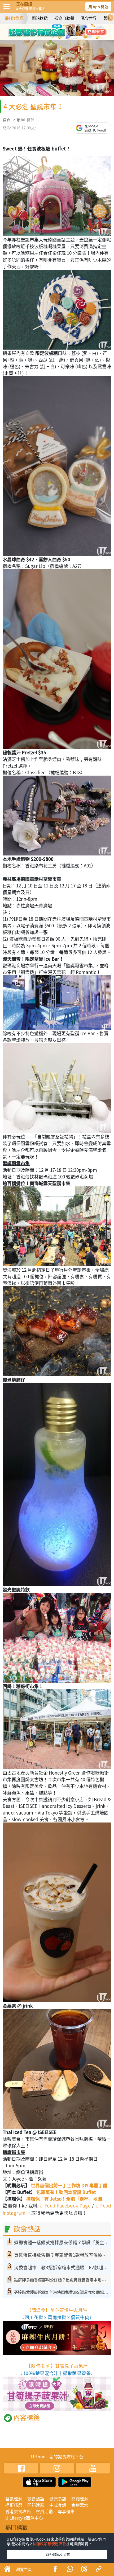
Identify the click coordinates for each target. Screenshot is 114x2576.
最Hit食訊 (14, 18)
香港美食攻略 (18, 2511)
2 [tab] (53, 29)
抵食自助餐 (64, 18)
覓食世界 (89, 18)
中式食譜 (58, 2505)
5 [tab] (53, 37)
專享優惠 (66, 2511)
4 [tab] (69, 29)
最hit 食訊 (26, 120)
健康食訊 (58, 2499)
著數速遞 (14, 2499)
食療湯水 (80, 2505)
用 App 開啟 (98, 7)
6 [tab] (61, 37)
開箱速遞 (40, 18)
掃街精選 (14, 2505)
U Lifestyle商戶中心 (24, 2518)
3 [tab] (61, 29)
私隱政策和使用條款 (49, 2544)
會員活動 (44, 2511)
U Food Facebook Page (64, 2206)
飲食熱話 (36, 2499)
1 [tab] (45, 29)
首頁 (7, 120)
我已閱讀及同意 (57, 2554)
